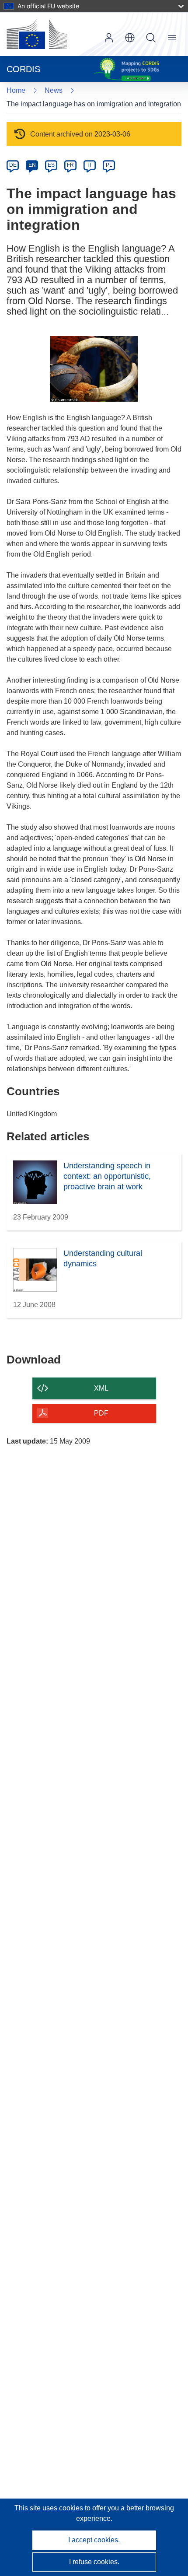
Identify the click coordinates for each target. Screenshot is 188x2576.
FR (70, 165)
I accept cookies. (94, 2540)
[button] (130, 38)
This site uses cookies (50, 2508)
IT (90, 165)
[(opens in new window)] (37, 34)
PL (109, 165)
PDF (101, 1413)
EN (32, 165)
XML (101, 1388)
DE (13, 165)
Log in (109, 38)
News (54, 90)
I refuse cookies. (94, 2562)
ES (51, 165)
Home (16, 90)
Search (151, 38)
